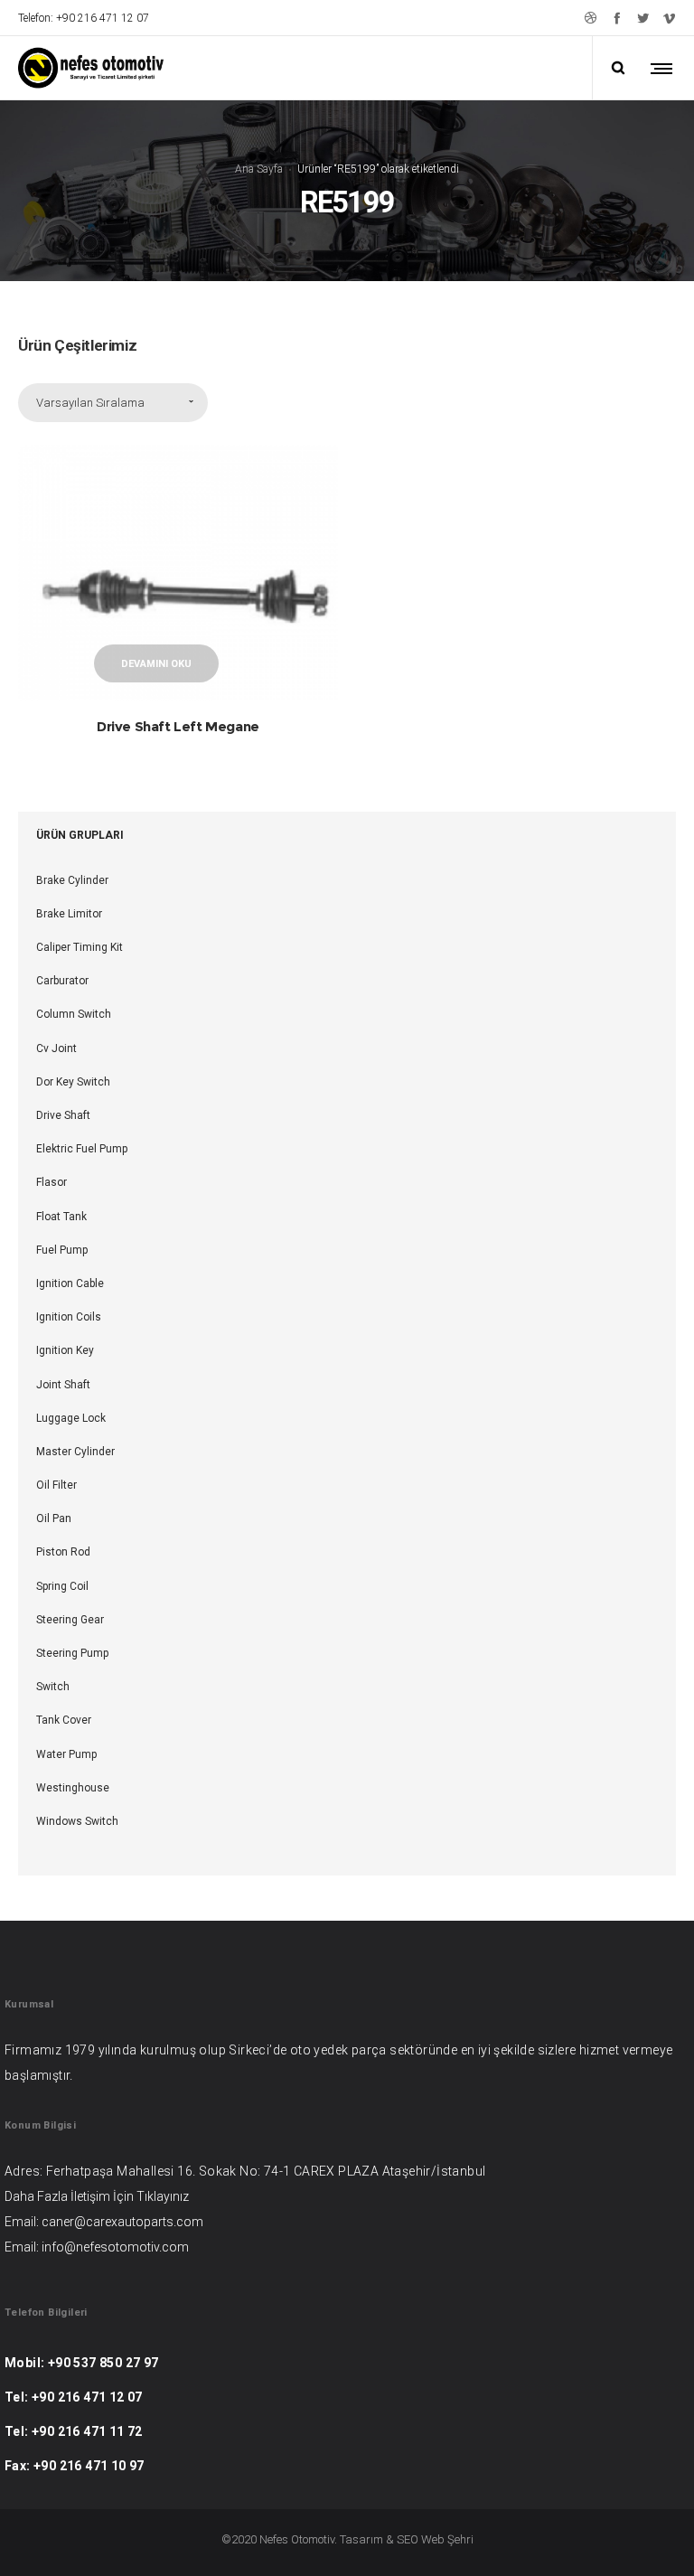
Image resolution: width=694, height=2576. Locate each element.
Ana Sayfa (259, 169)
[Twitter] (643, 18)
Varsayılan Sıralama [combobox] (90, 403)
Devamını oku (156, 664)
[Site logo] (91, 68)
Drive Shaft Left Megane (178, 726)
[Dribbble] (591, 18)
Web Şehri (447, 2539)
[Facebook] (617, 18)
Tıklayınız (163, 2196)
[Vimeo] (669, 18)
